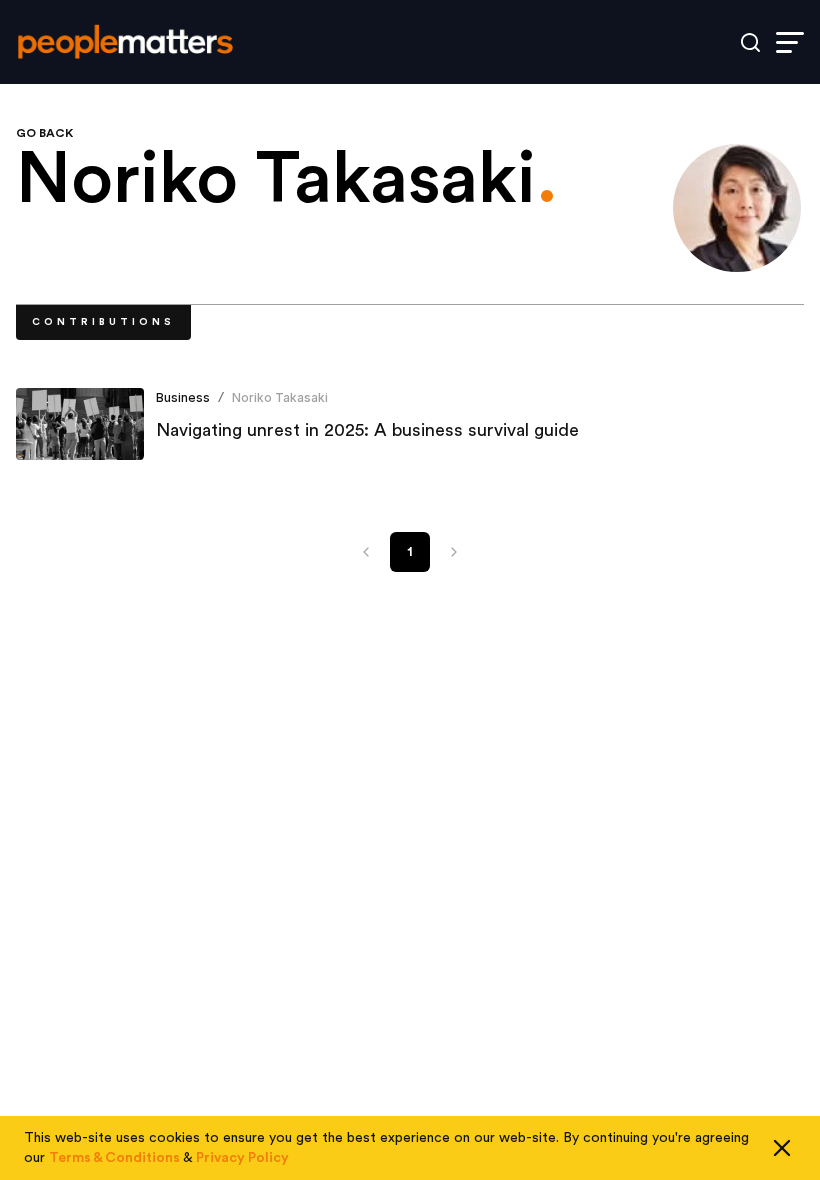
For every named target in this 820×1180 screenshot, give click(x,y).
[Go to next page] (454, 552)
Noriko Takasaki (280, 397)
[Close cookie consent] (782, 1148)
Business (183, 397)
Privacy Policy (242, 1158)
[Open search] (750, 42)
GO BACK (44, 133)
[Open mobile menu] (790, 42)
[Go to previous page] (366, 552)
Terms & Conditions (114, 1158)
